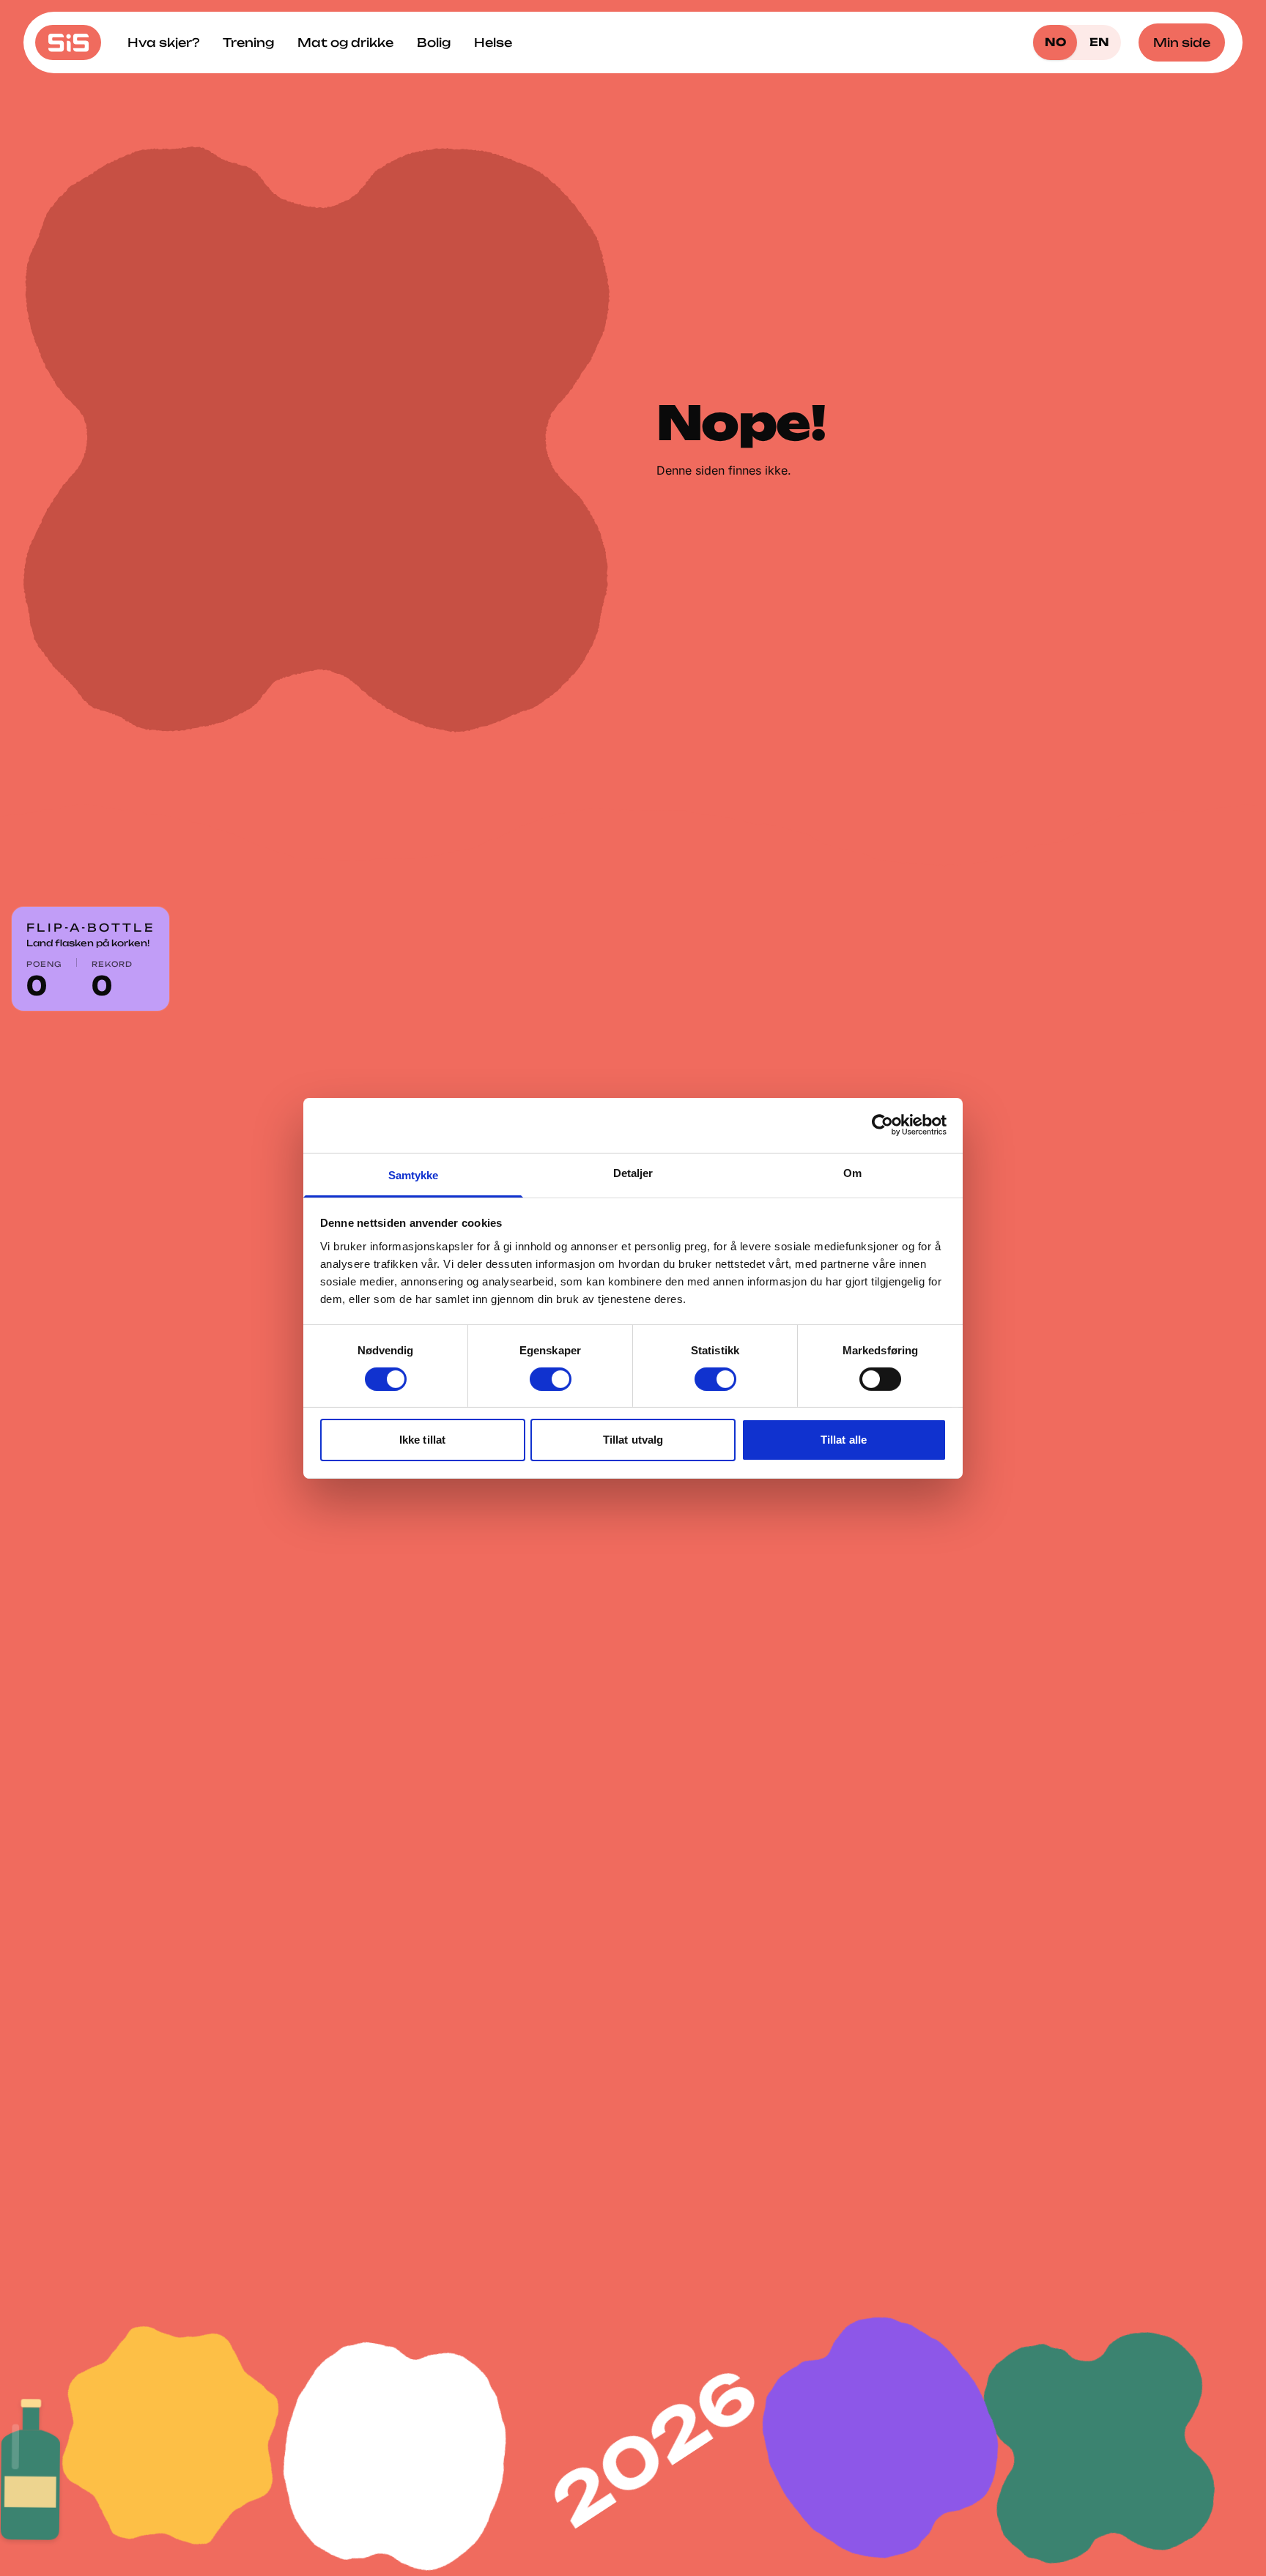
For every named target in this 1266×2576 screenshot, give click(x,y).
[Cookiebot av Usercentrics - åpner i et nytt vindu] (882, 1125)
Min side (1182, 42)
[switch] (551, 1379)
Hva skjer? (163, 42)
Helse (493, 42)
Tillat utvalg (633, 1440)
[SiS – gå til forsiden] (68, 42)
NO (1055, 42)
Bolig (434, 42)
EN (1099, 42)
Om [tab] (852, 1172)
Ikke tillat (422, 1440)
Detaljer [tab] (633, 1172)
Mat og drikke (345, 42)
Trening (248, 42)
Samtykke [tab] (414, 1174)
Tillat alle (844, 1440)
